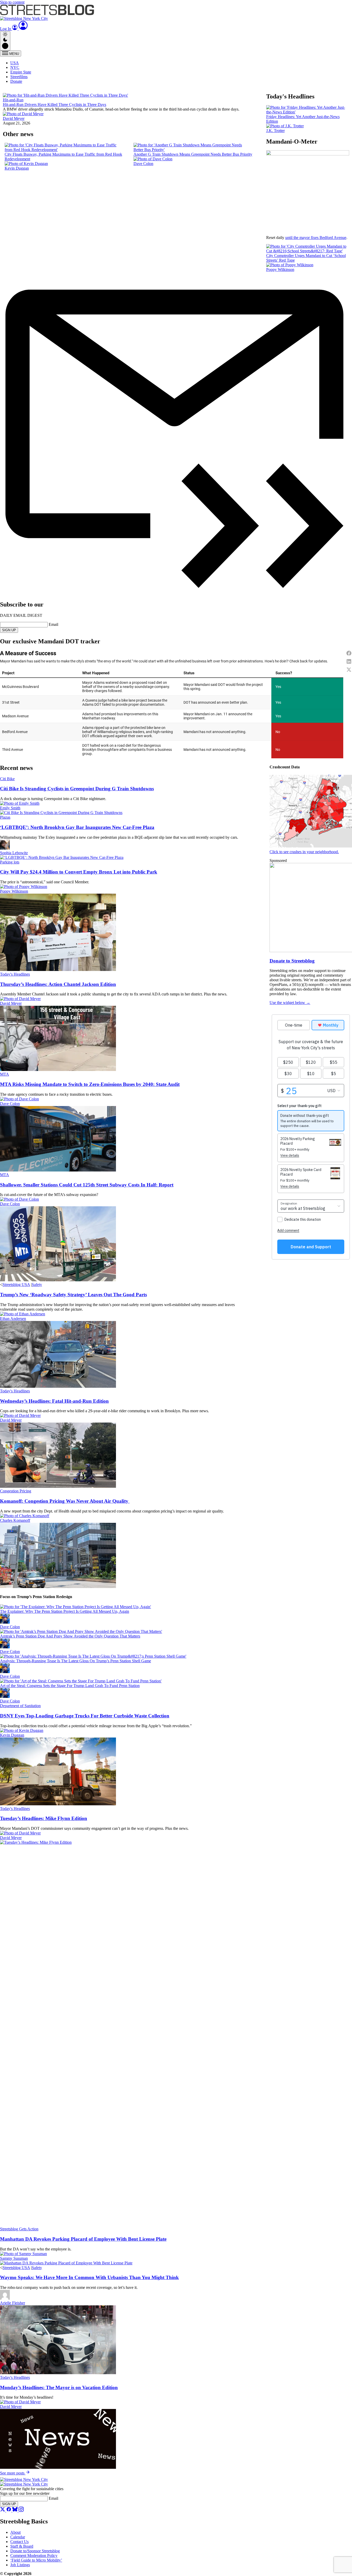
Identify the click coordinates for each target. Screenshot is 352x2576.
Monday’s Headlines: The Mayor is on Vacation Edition (59, 2387)
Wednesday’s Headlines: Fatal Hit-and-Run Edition (54, 1401)
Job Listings (20, 2565)
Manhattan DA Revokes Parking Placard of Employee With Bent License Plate (83, 2239)
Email (53, 624)
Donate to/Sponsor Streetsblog (35, 2551)
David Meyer (14, 118)
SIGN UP (9, 630)
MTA (5, 1074)
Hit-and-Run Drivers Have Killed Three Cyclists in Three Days (55, 105)
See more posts (13, 2473)
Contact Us (19, 2542)
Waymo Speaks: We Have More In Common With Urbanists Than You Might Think (89, 2277)
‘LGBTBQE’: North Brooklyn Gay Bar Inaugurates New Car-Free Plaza (77, 827)
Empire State (21, 72)
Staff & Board (22, 2546)
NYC (15, 67)
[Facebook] (9, 2510)
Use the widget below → (290, 1003)
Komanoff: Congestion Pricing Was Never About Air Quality (65, 1501)
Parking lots (10, 862)
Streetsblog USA (16, 1285)
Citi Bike (7, 779)
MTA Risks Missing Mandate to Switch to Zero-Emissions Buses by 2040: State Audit (90, 1084)
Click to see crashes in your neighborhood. (304, 852)
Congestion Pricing (16, 1491)
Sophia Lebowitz (14, 853)
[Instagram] (21, 2510)
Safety (37, 1285)
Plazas (5, 817)
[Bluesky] (15, 2510)
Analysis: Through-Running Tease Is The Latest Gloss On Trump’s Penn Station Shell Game (76, 1661)
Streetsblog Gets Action (19, 2229)
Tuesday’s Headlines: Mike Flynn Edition (44, 1818)
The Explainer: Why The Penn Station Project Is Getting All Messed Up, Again (65, 1611)
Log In (6, 29)
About (15, 2532)
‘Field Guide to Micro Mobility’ (36, 2560)
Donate (16, 81)
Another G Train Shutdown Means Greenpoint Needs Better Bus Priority (193, 154)
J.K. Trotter (275, 131)
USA (15, 63)
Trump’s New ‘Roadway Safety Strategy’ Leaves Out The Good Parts (73, 1295)
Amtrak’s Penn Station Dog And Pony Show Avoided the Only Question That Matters (70, 1636)
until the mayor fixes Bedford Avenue (316, 238)
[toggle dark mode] (5, 41)
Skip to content (12, 2)
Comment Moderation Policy (34, 2556)
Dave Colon (143, 164)
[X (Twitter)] (3, 2510)
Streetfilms (19, 77)
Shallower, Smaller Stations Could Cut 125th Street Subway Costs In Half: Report (87, 1185)
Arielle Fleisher (12, 2303)
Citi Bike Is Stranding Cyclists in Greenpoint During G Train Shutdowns (77, 789)
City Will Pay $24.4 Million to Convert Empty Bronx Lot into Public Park (79, 872)
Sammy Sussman (14, 2258)
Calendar (18, 2537)
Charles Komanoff (15, 1520)
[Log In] (23, 29)
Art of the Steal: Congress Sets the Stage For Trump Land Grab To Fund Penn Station (70, 1686)
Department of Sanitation (20, 1706)
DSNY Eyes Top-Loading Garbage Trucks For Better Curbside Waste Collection (85, 1716)
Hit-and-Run (13, 100)
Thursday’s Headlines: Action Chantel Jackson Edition (58, 984)
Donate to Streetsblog (292, 961)
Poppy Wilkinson (280, 269)
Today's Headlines (15, 974)
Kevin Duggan (17, 168)
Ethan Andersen (13, 1319)
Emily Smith (10, 808)
